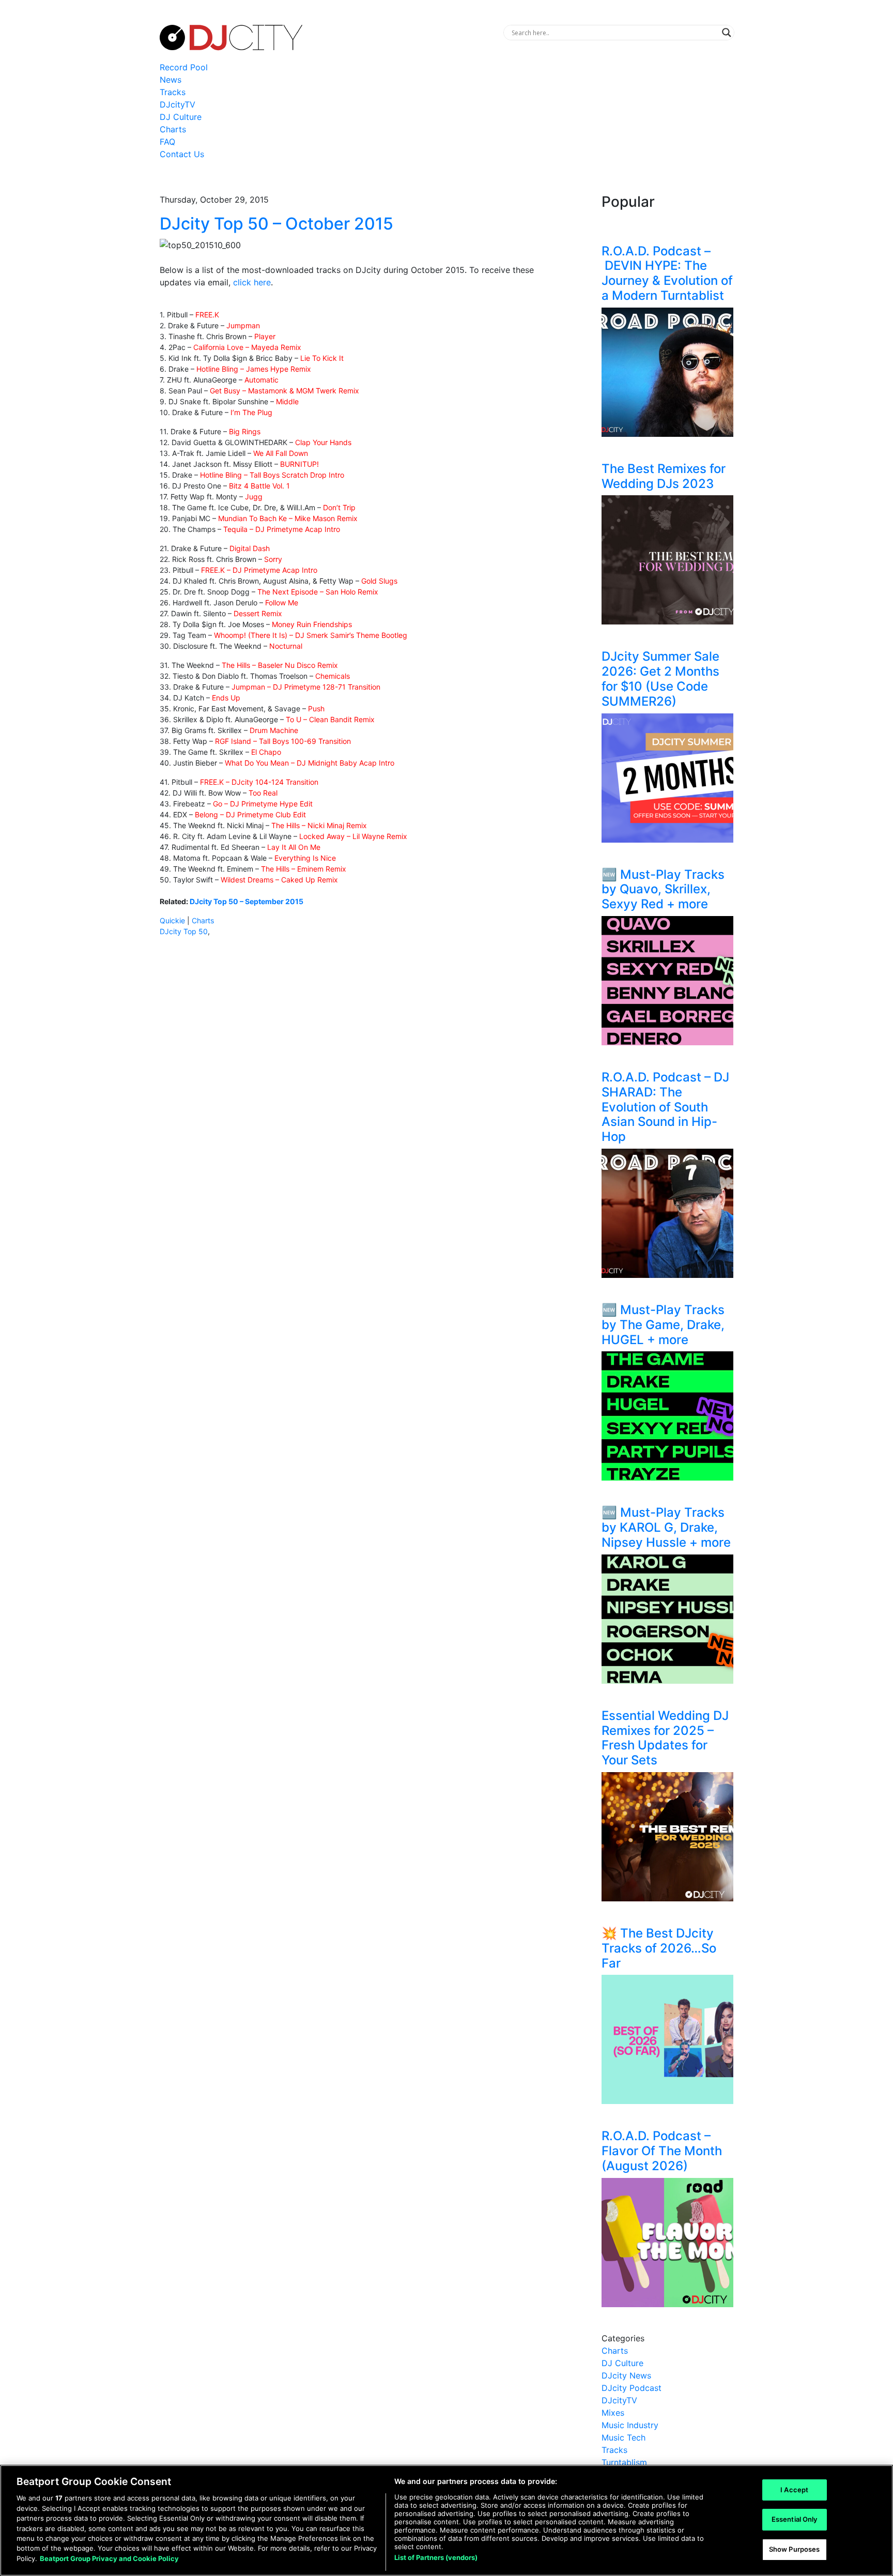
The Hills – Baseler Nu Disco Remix (280, 665)
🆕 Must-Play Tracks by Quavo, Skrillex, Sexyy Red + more (663, 889)
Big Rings (245, 431)
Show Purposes (795, 2549)
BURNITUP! (299, 464)
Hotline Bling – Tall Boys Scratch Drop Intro (272, 475)
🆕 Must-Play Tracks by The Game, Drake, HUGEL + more (663, 1325)
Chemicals (333, 676)
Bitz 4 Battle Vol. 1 (259, 486)
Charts (173, 129)
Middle (287, 401)
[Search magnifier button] (727, 33)
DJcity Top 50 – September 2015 (247, 901)
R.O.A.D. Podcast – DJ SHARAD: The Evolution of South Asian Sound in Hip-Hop (665, 1107)
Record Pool (184, 67)
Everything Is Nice (305, 858)
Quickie (172, 920)
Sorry (273, 559)
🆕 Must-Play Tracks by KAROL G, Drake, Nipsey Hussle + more (666, 1527)
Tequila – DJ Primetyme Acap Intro (282, 529)
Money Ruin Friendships (312, 624)
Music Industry (630, 2425)
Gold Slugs (379, 581)
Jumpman (243, 325)
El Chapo (266, 752)
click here (252, 282)
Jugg (254, 497)
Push (316, 708)
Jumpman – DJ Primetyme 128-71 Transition (306, 687)
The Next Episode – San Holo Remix (318, 592)
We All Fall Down (281, 453)
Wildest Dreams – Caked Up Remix (279, 880)
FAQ (167, 142)
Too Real (263, 793)
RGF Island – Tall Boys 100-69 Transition (283, 741)
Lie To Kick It (322, 358)
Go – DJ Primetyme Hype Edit (263, 804)
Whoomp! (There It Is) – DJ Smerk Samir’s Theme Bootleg (311, 635)
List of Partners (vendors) (436, 2557)
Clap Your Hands (323, 442)
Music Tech (623, 2437)
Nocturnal (286, 646)
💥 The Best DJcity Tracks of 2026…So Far (659, 1948)
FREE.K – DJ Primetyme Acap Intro (259, 570)
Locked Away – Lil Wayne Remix (353, 836)
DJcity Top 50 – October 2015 (276, 224)
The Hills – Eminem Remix (304, 869)
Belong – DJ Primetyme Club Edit (250, 814)
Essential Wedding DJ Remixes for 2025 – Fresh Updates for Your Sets (665, 1738)
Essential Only (795, 2519)
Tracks (173, 92)
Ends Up (226, 698)
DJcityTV (178, 104)
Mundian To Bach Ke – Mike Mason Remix (288, 518)
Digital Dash (250, 548)
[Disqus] (348, 1091)
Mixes (613, 2413)
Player (265, 336)
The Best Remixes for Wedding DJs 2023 (664, 476)
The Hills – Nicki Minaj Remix (319, 825)
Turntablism (624, 2462)
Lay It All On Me (294, 847)
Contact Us (182, 154)
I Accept (794, 2490)
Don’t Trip (339, 507)
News (171, 80)
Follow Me (282, 603)
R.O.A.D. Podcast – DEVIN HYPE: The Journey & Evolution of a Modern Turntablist (667, 273)
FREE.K (207, 315)
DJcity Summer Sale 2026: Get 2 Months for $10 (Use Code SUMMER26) (660, 679)
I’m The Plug (251, 412)
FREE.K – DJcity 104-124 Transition (259, 782)
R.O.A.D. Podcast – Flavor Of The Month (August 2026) (662, 2151)
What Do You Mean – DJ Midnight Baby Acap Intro (310, 763)
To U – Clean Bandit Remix (330, 719)
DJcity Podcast (632, 2388)
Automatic (261, 380)
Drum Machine (274, 730)
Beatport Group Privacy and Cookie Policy (109, 2558)
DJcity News (626, 2375)
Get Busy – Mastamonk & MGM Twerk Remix (284, 391)
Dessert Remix (258, 613)
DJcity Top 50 (184, 931)
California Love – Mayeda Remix (247, 347)
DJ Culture (181, 117)
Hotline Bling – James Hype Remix (254, 369)
